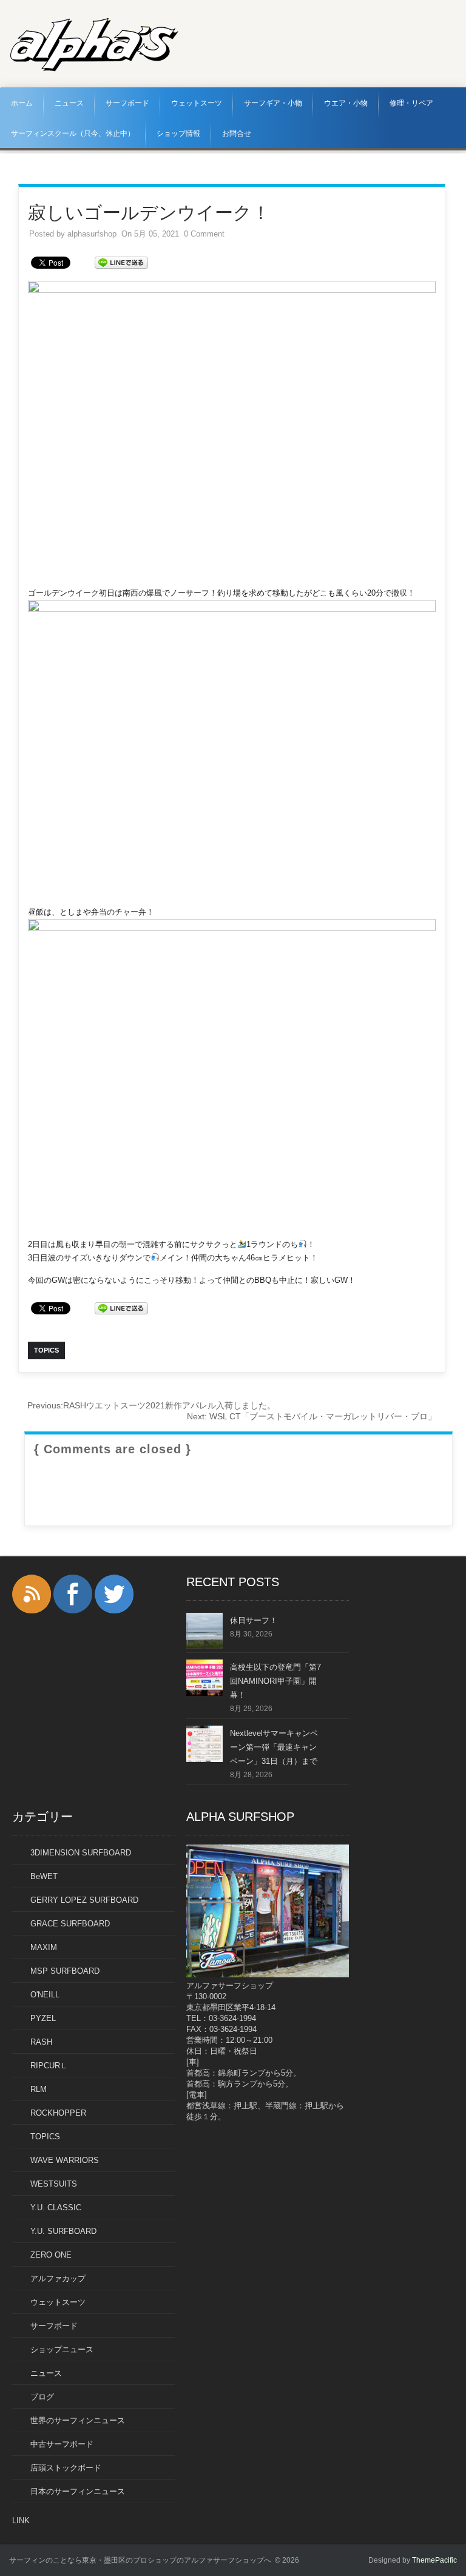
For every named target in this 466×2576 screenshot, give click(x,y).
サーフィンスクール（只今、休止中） (73, 133)
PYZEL (43, 2018)
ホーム (22, 103)
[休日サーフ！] (204, 1646)
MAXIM (44, 1947)
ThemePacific (434, 2560)
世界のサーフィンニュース (78, 2420)
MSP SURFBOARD (65, 1971)
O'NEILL (45, 1995)
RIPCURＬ (49, 2066)
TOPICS (45, 2137)
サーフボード (127, 103)
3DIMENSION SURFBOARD (81, 1853)
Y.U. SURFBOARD (63, 2231)
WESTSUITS (54, 2184)
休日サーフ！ (254, 1620)
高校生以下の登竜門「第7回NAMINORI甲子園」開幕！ (275, 1681)
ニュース (69, 103)
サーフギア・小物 (273, 103)
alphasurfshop (92, 234)
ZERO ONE (51, 2255)
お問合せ (237, 133)
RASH (41, 2042)
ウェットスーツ (197, 103)
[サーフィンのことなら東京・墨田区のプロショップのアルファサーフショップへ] (94, 69)
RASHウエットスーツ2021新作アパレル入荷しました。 (151, 1405)
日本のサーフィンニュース (78, 2491)
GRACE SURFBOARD (70, 1924)
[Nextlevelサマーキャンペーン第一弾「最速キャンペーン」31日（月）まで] (204, 1759)
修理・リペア (411, 103)
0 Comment (204, 234)
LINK (21, 2521)
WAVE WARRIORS (65, 2160)
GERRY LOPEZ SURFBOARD (84, 1900)
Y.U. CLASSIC (56, 2208)
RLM (39, 2089)
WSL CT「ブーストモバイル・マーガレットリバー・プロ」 (312, 1416)
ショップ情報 (178, 133)
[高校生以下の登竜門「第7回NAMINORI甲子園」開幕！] (204, 1693)
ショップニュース (62, 2349)
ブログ (42, 2397)
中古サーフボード (62, 2444)
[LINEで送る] (121, 262)
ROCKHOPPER (58, 2113)
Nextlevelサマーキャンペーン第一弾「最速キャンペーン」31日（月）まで (274, 1747)
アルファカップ (58, 2278)
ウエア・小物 (346, 103)
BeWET (44, 1876)
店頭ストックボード (66, 2468)
